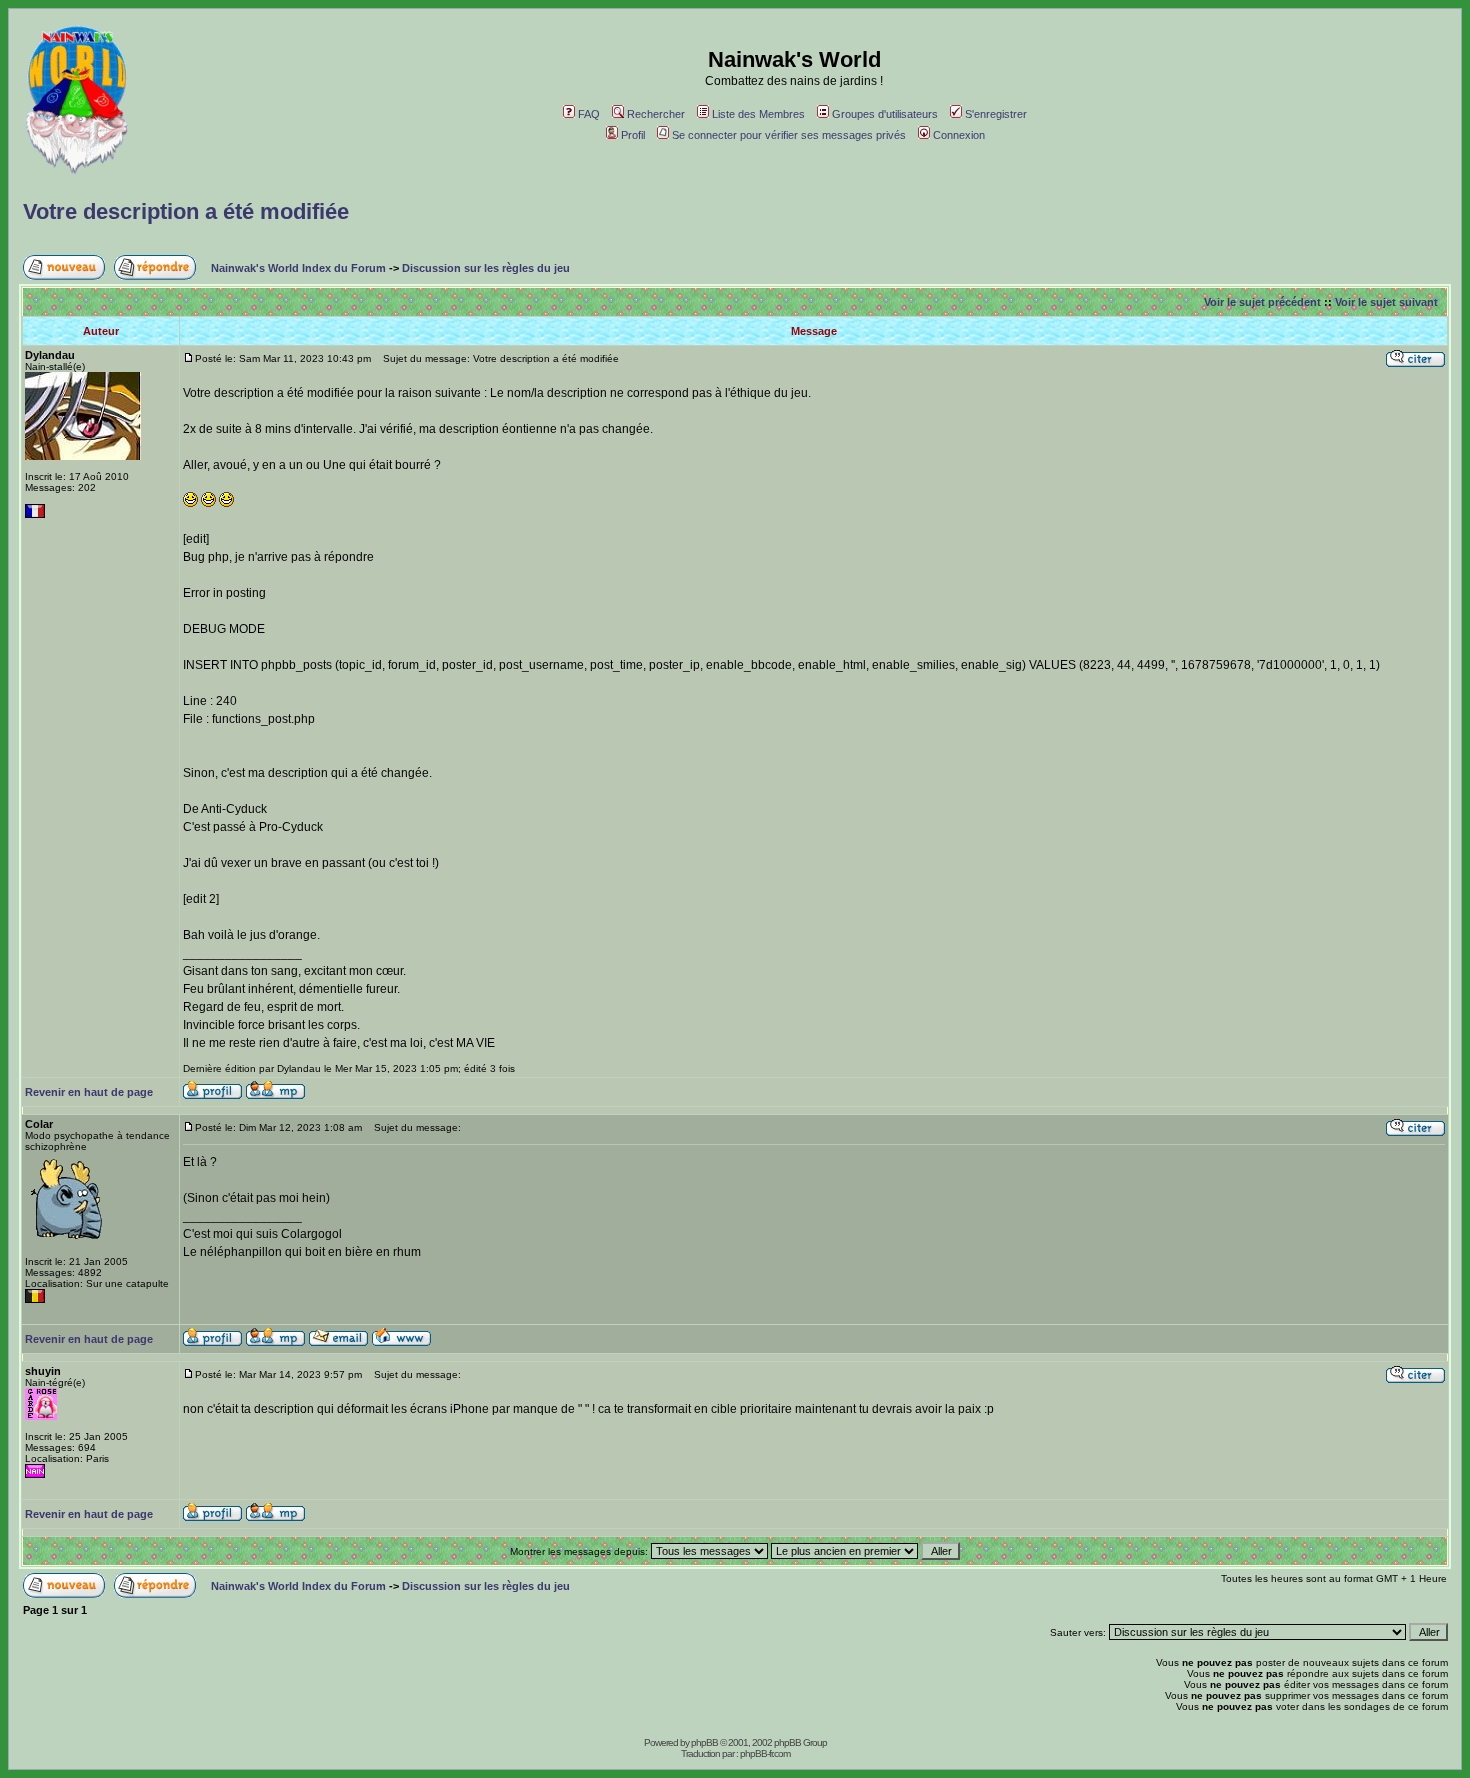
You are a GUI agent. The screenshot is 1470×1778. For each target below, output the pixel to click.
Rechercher (656, 114)
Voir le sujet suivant (1386, 302)
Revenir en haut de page (89, 1092)
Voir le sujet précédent (1262, 302)
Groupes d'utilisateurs (885, 114)
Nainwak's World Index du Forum (298, 268)
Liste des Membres (758, 114)
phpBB (704, 1742)
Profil (633, 135)
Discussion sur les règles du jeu (486, 268)
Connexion (959, 135)
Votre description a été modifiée (186, 211)
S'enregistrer (996, 114)
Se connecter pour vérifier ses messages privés (789, 135)
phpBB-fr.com (765, 1753)
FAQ (589, 114)
